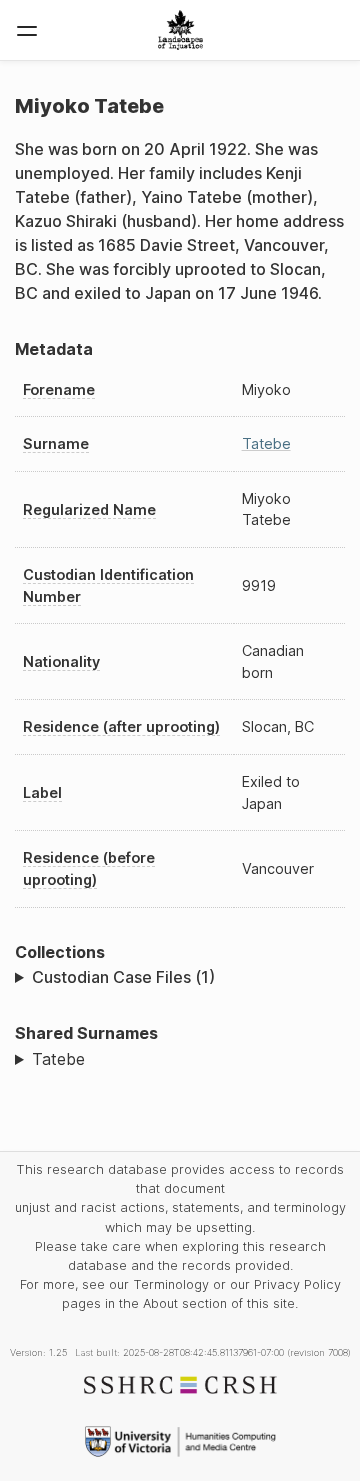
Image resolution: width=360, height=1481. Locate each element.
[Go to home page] (180, 30)
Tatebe (266, 443)
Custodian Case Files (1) (123, 977)
